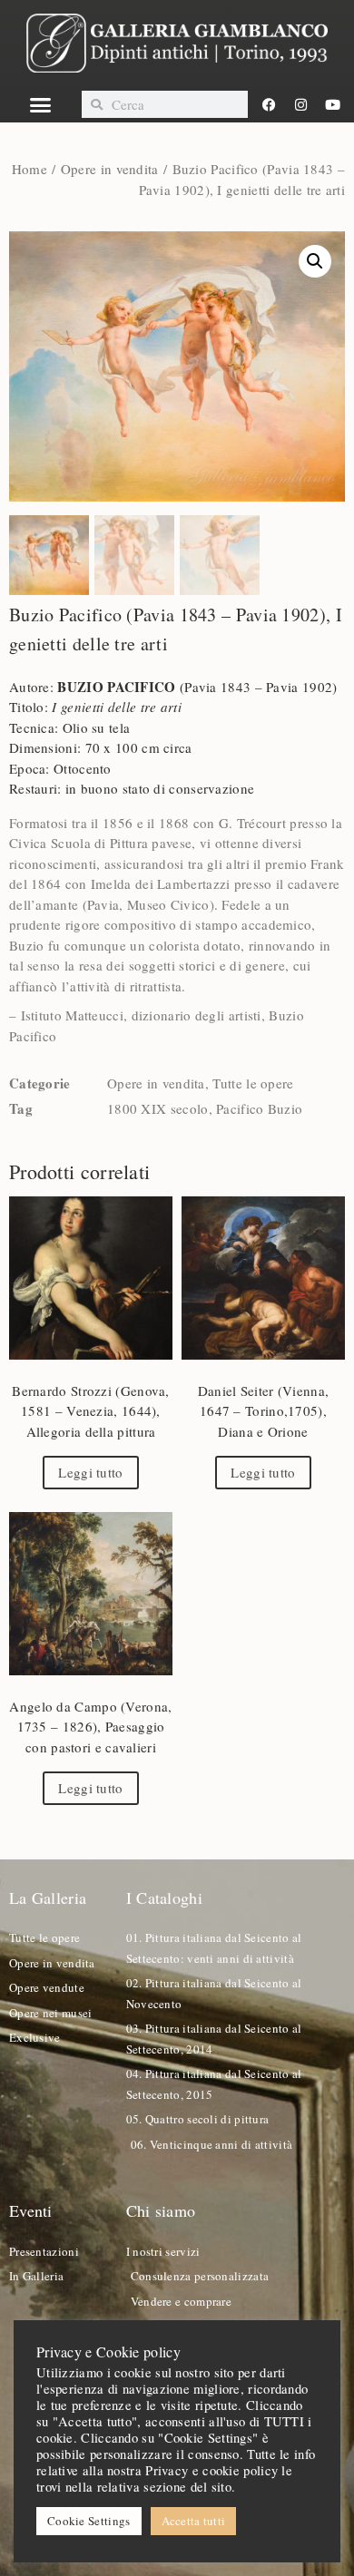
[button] (41, 104)
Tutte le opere (253, 1083)
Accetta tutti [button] (194, 2521)
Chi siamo (161, 2210)
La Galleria (48, 1898)
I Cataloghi (164, 1898)
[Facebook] (269, 105)
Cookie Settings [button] (89, 2521)
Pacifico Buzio (259, 1108)
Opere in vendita (110, 169)
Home (29, 169)
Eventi (31, 2210)
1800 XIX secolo (158, 1108)
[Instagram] (301, 105)
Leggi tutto (90, 1472)
